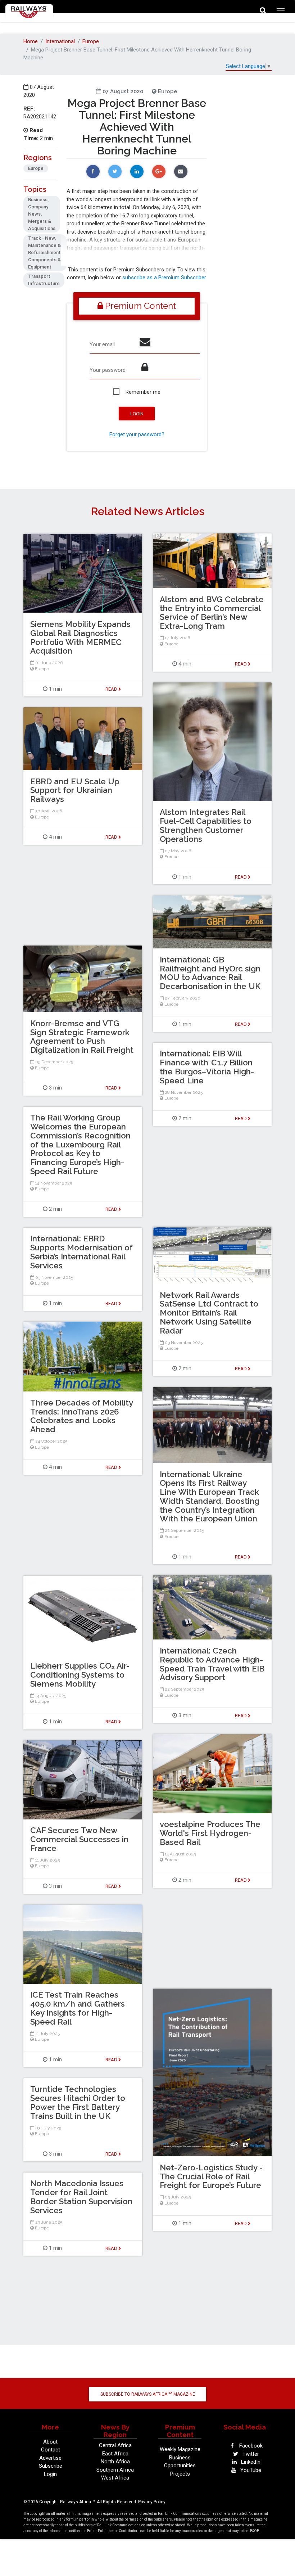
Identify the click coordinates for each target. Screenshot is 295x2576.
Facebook (250, 2446)
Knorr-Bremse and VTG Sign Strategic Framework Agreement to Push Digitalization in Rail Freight (82, 1037)
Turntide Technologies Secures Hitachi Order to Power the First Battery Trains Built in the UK (78, 2102)
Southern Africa (115, 2470)
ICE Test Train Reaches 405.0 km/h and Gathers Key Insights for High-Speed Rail (78, 2008)
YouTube (250, 2470)
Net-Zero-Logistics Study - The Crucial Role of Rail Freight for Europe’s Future (211, 2176)
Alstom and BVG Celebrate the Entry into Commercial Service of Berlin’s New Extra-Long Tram (212, 613)
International (60, 41)
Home (31, 41)
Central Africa (115, 2445)
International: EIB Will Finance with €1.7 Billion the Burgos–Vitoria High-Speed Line (207, 1067)
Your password (108, 370)
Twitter (250, 2454)
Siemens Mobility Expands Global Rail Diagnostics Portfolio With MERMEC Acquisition (80, 637)
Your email (102, 344)
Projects (180, 2474)
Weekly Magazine (180, 2449)
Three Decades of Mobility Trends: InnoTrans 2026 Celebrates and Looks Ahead (81, 1416)
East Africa (115, 2454)
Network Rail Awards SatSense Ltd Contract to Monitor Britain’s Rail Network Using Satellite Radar (209, 1313)
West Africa (115, 2478)
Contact (51, 2450)
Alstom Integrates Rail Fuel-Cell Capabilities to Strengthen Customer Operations (206, 825)
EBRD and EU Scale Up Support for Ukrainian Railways (75, 790)
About (50, 2442)
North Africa (115, 2462)
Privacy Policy (152, 2502)
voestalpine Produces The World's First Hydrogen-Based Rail (210, 1833)
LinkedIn (250, 2462)
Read (241, 664)
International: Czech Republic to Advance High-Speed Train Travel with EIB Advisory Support (212, 1664)
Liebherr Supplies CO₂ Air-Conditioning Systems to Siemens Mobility (80, 1675)
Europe (91, 41)
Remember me (143, 392)
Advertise (50, 2458)
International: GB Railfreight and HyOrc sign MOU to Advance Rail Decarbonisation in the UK (210, 973)
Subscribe (51, 2466)
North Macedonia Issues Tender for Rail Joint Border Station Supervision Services (81, 2197)
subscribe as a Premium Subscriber (164, 278)
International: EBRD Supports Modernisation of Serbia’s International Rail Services (81, 1252)
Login (50, 2474)
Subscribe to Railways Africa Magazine (148, 2394)
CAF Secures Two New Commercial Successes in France (79, 1839)
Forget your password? (137, 434)
